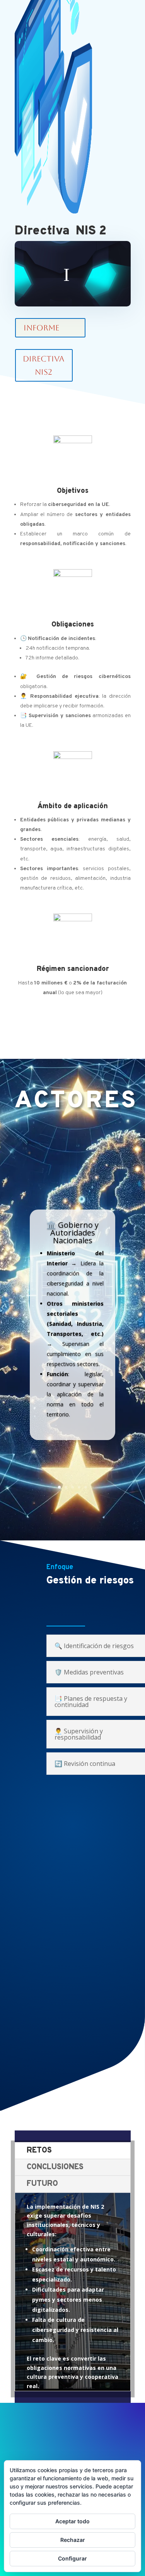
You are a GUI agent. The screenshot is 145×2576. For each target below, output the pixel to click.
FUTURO (42, 2184)
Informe (41, 328)
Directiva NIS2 (43, 365)
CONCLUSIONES (55, 2167)
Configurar (72, 2558)
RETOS (39, 2151)
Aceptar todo (72, 2521)
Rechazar (73, 2540)
